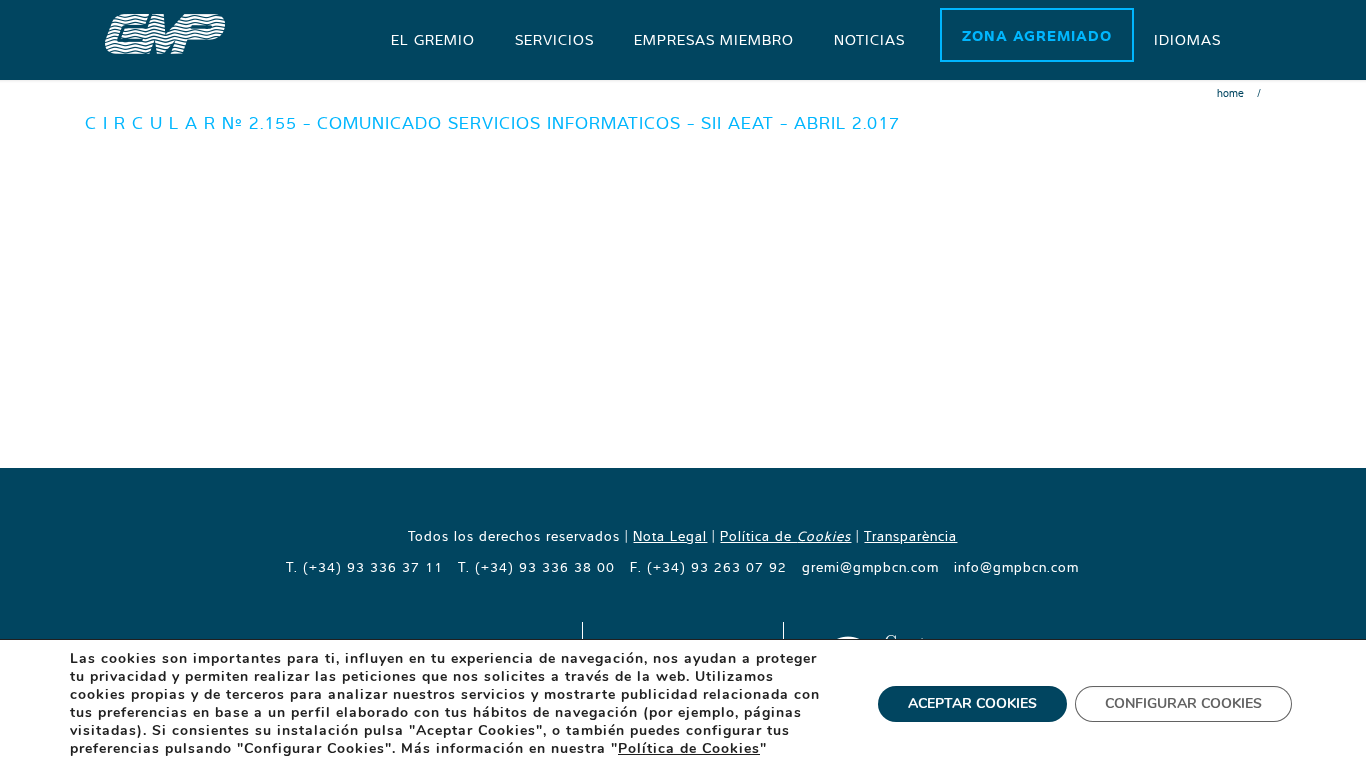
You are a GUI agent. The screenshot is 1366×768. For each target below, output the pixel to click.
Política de (785, 536)
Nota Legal (670, 536)
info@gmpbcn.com (1016, 567)
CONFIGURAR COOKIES (1183, 703)
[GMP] (165, 32)
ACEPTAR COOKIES (972, 703)
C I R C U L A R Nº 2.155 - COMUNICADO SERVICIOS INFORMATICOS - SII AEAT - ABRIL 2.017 (492, 122)
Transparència (910, 536)
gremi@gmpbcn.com (870, 567)
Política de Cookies (689, 748)
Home (1230, 93)
